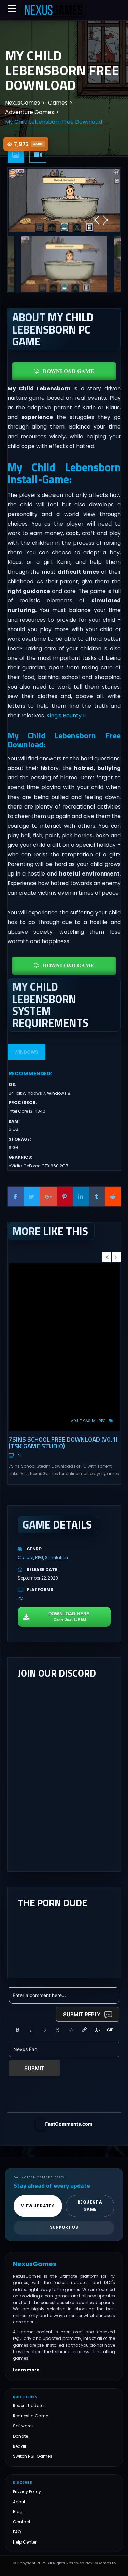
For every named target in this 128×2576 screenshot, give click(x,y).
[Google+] (48, 1196)
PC (19, 1455)
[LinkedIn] (81, 1196)
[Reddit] (113, 1196)
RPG (102, 1421)
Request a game (90, 2206)
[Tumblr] (97, 1196)
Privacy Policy (27, 2491)
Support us (64, 2227)
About (19, 2501)
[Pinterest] (65, 1196)
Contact (22, 2521)
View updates (38, 2206)
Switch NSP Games (33, 2456)
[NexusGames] (54, 10)
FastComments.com (69, 2124)
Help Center (25, 2542)
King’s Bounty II (66, 715)
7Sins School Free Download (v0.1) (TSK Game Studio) (63, 1442)
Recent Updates (29, 2406)
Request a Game (31, 2416)
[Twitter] (32, 1196)
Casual (90, 1421)
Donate (20, 2436)
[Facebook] (16, 1196)
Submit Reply (82, 2014)
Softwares (23, 2426)
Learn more (26, 2370)
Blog (18, 2512)
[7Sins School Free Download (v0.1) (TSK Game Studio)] (64, 1347)
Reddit (20, 2446)
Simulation (56, 1557)
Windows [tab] (26, 1052)
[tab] (16, 155)
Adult (76, 1421)
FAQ (17, 2532)
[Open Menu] (12, 9)
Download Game (68, 371)
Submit (34, 2068)
